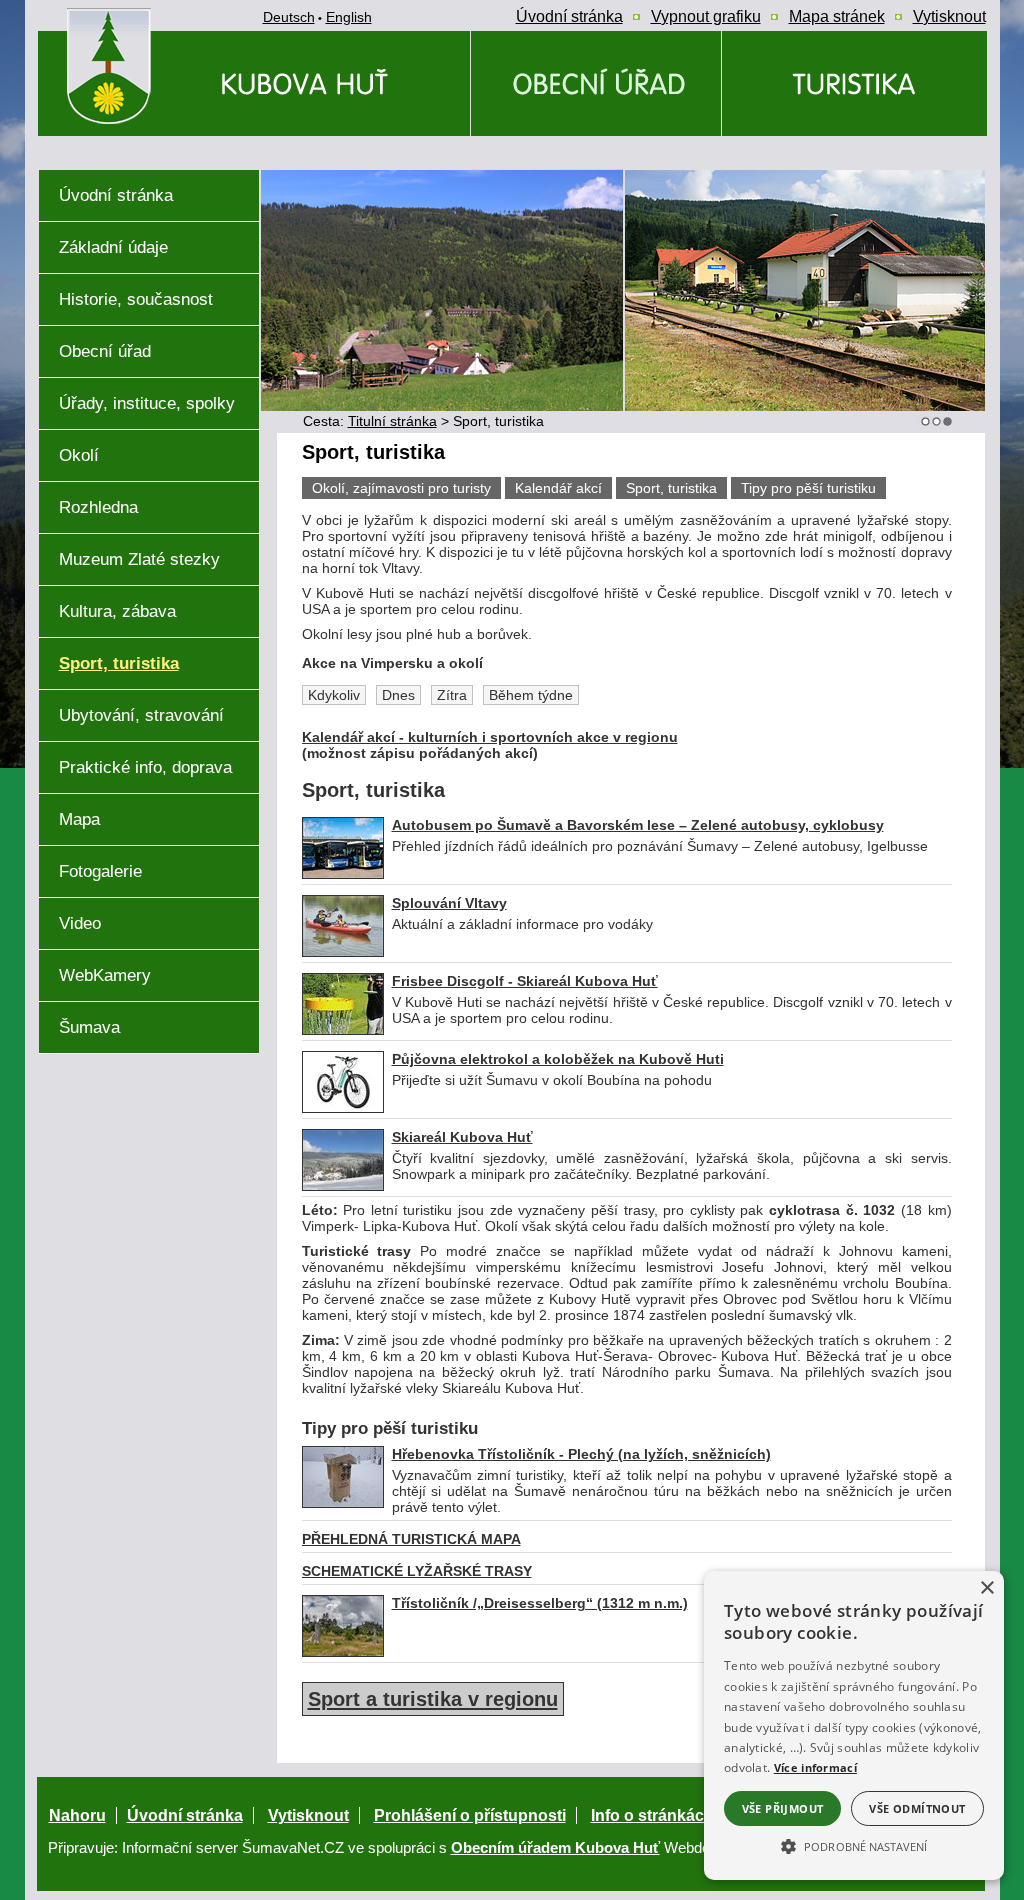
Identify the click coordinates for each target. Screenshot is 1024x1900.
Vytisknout (308, 1815)
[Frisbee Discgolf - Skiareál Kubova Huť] (343, 1030)
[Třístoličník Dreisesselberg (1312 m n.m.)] (343, 1652)
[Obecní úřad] (596, 83)
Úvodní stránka (185, 1815)
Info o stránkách (652, 1815)
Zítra (452, 695)
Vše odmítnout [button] (917, 1808)
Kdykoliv (334, 695)
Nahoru (77, 1815)
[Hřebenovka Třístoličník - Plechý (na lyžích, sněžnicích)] (343, 1503)
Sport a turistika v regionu (433, 1699)
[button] (854, 1845)
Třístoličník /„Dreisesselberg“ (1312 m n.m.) (540, 1603)
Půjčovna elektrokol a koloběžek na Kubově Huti (558, 1059)
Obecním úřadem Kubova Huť (555, 1847)
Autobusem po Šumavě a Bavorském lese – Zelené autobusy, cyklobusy (638, 825)
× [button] (986, 1588)
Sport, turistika (671, 488)
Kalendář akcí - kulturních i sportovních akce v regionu (490, 737)
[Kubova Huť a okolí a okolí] (854, 83)
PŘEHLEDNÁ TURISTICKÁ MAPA (411, 1539)
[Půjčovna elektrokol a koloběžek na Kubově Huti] (343, 1108)
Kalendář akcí (558, 488)
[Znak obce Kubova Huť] (145, 144)
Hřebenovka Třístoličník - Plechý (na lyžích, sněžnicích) (581, 1454)
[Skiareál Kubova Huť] (343, 1186)
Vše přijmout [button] (783, 1808)
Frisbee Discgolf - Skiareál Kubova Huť (525, 981)
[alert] (854, 1725)
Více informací (815, 1767)
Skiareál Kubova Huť (462, 1137)
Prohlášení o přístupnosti (470, 1815)
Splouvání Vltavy (449, 903)
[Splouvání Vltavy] (343, 952)
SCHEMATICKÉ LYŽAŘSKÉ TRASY (417, 1571)
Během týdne (531, 695)
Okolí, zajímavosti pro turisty (401, 488)
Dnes (398, 695)
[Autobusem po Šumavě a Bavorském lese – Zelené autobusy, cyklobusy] (343, 874)
